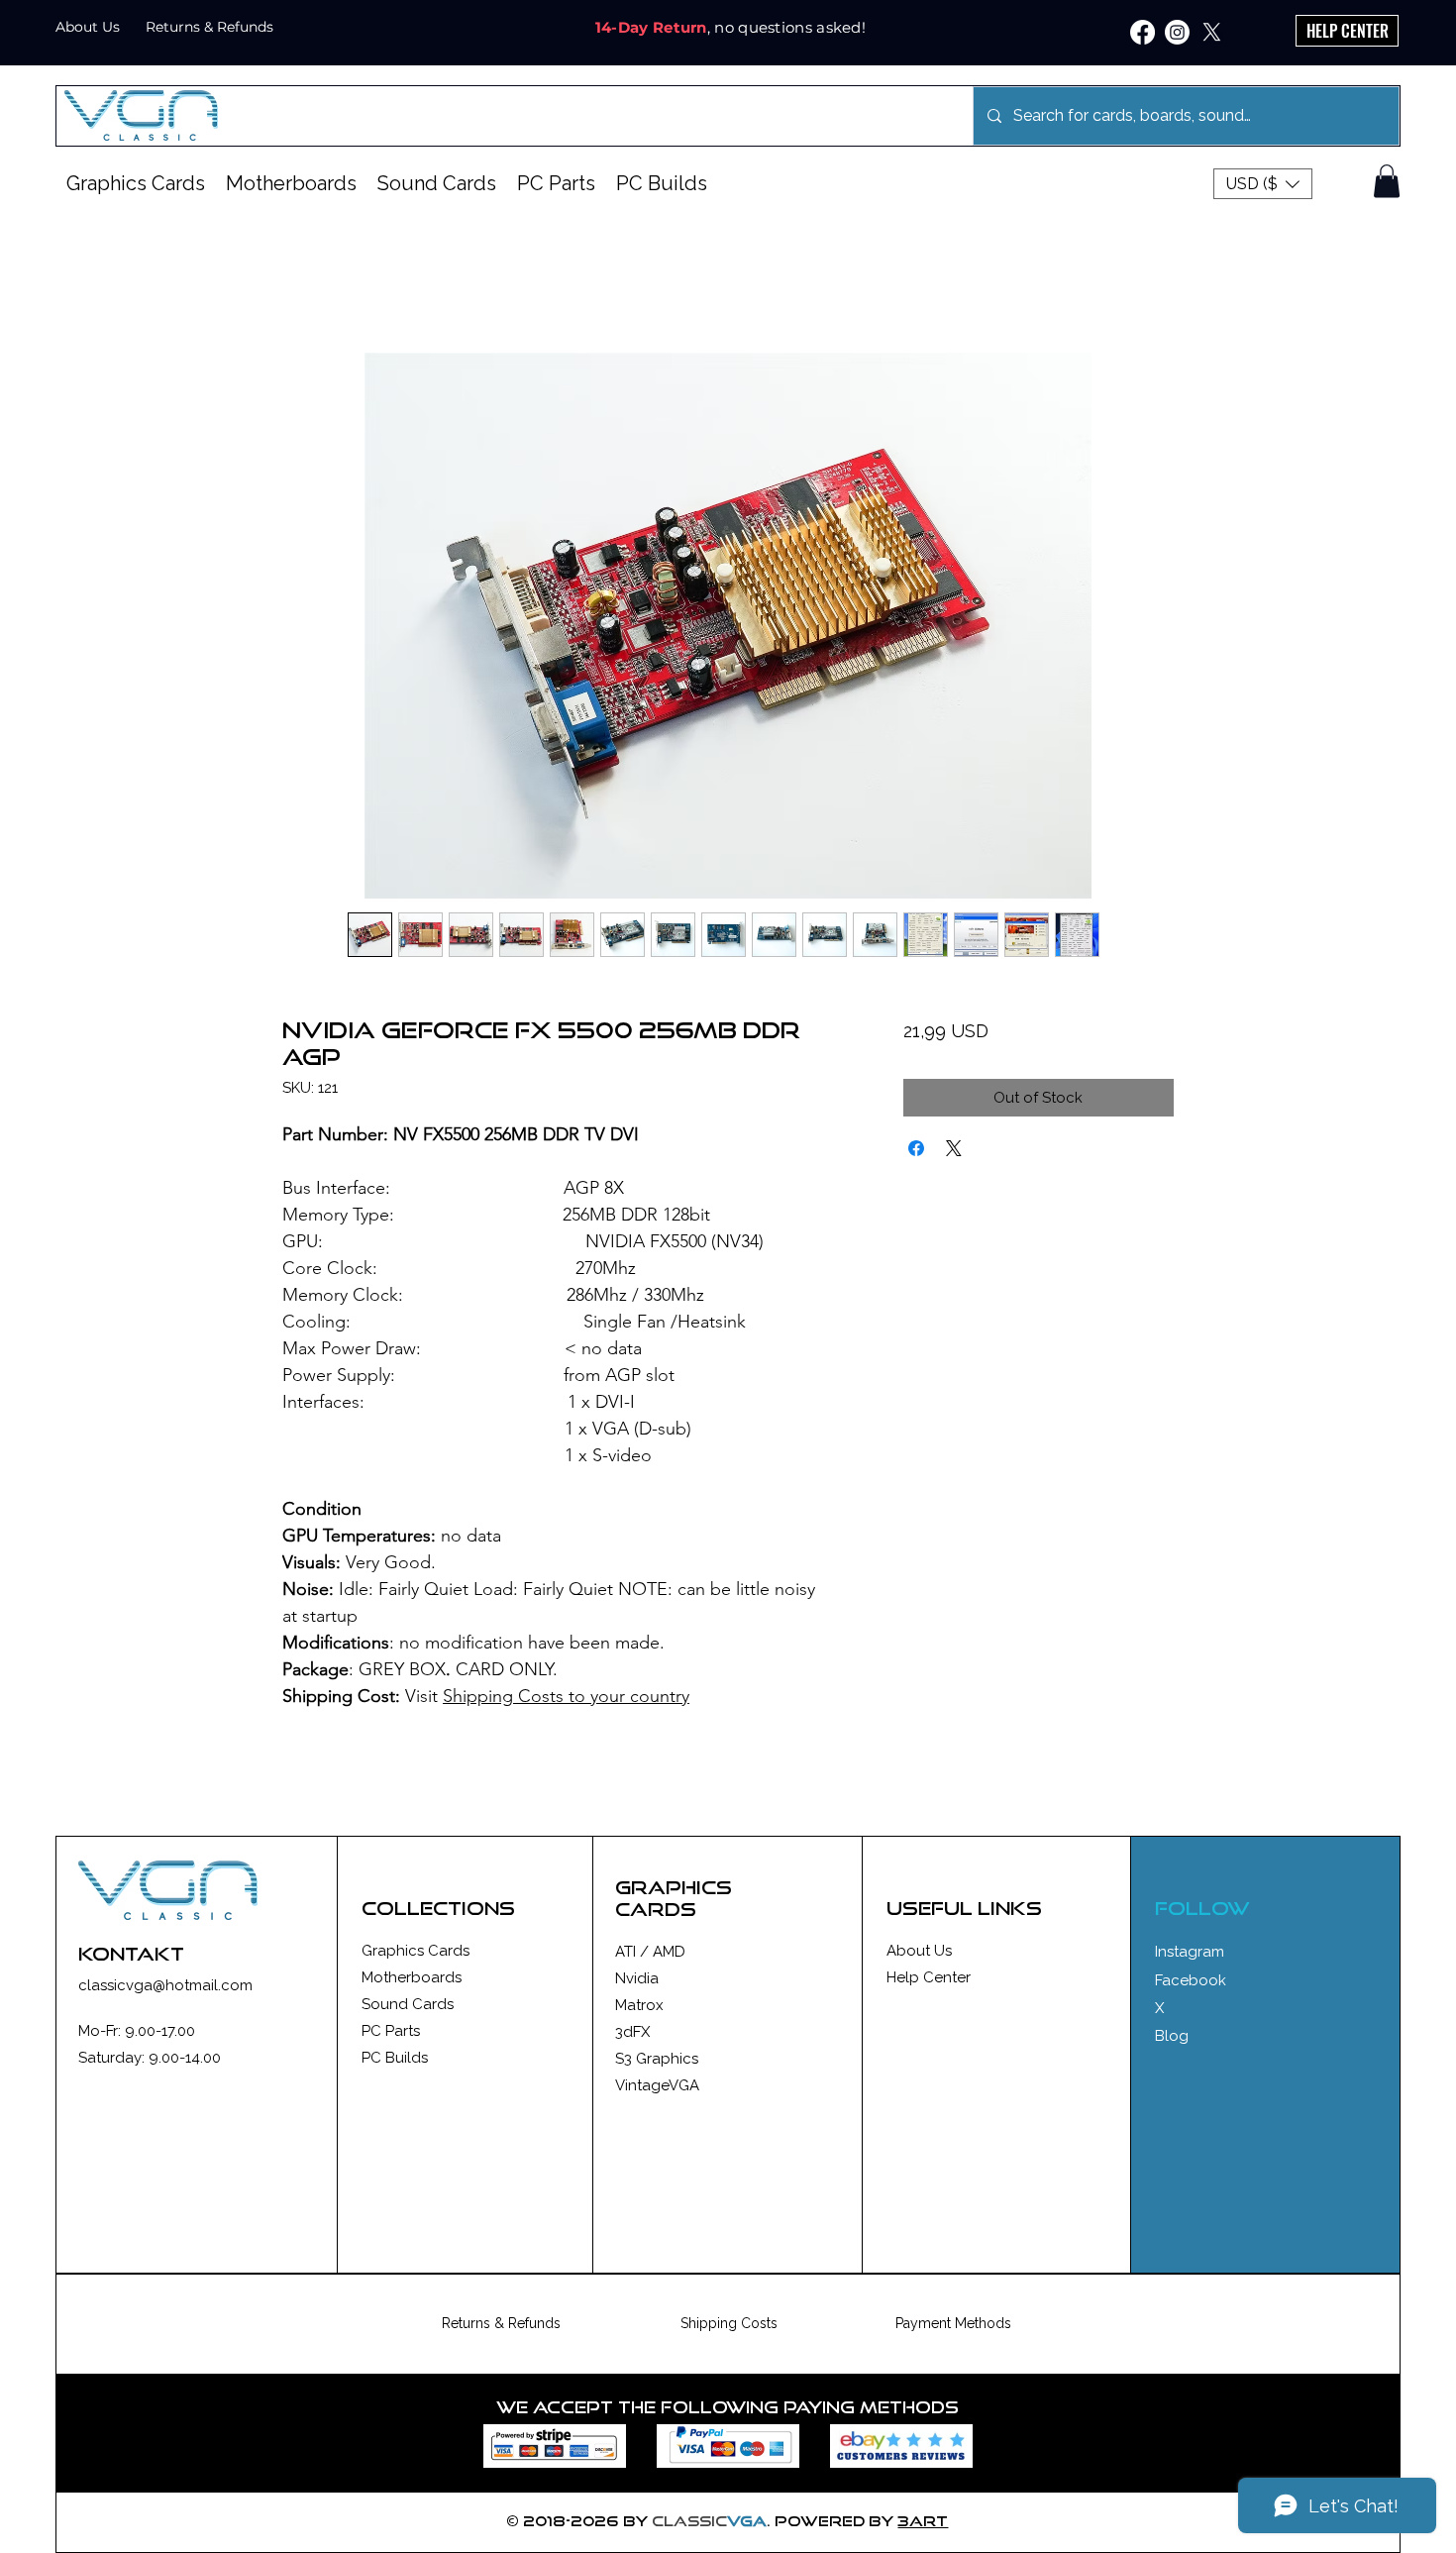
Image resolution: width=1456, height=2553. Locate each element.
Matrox (639, 2005)
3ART (923, 2521)
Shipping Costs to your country (566, 1696)
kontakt (131, 1954)
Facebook (1191, 1980)
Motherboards (412, 1977)
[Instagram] (1177, 32)
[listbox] (1263, 184)
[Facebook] (1143, 32)
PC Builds (395, 2058)
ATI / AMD (650, 1952)
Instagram (1190, 1952)
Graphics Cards (416, 1951)
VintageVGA (657, 2085)
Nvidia (637, 1978)
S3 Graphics (657, 2059)
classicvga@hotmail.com (165, 1985)
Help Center (929, 1977)
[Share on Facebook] (916, 1148)
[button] (1263, 184)
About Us (919, 1951)
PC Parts (391, 2031)
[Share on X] (954, 1148)
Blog (1172, 2036)
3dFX (632, 2032)
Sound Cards (408, 2004)
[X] (1212, 32)
